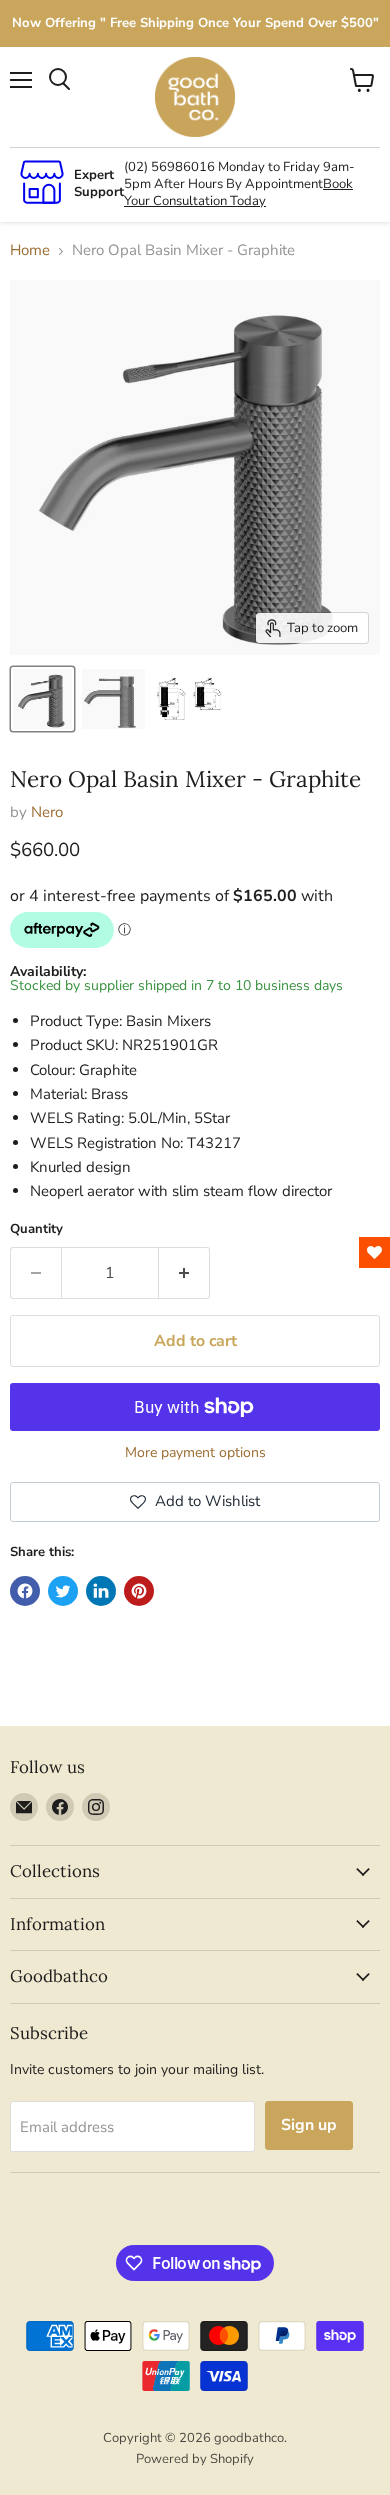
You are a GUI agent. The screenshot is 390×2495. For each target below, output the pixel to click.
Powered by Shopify (195, 2459)
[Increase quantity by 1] (184, 1273)
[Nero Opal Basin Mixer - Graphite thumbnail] (42, 699)
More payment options (195, 1453)
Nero (47, 812)
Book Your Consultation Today (238, 192)
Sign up (309, 2125)
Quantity (36, 1229)
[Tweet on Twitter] (63, 1591)
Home (30, 250)
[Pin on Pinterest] (139, 1591)
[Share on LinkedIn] (101, 1591)
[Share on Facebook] (25, 1591)
